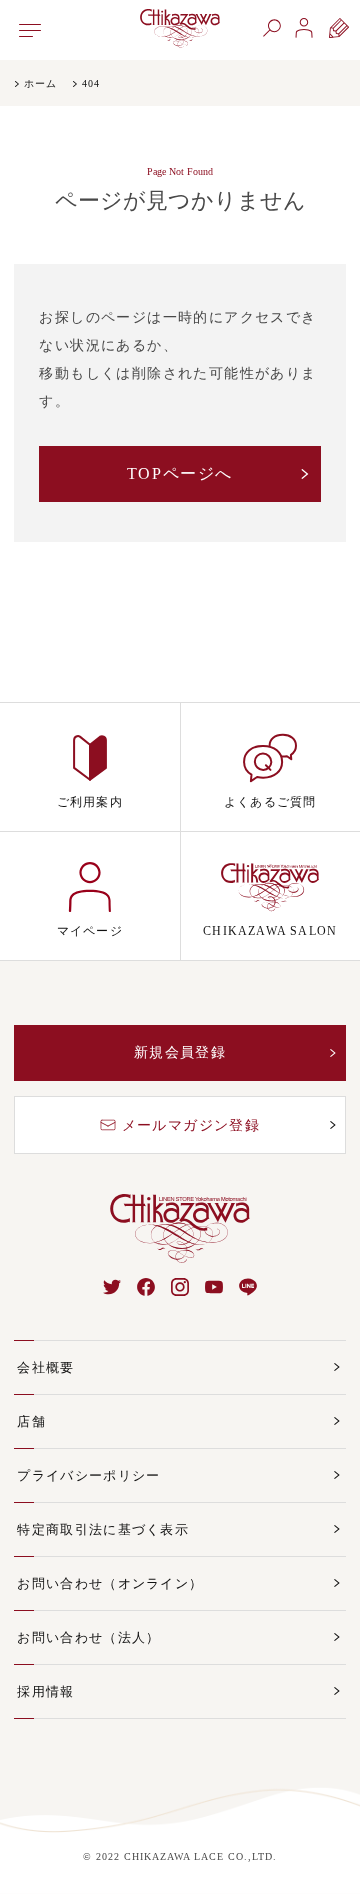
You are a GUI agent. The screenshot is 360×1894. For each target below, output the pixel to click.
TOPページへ (180, 473)
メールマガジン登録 (191, 1125)
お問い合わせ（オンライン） (110, 1583)
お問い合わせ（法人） (88, 1637)
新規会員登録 (180, 1052)
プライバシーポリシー (88, 1475)
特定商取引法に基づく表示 (103, 1529)
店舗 (31, 1421)
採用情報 (45, 1691)
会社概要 (45, 1367)
